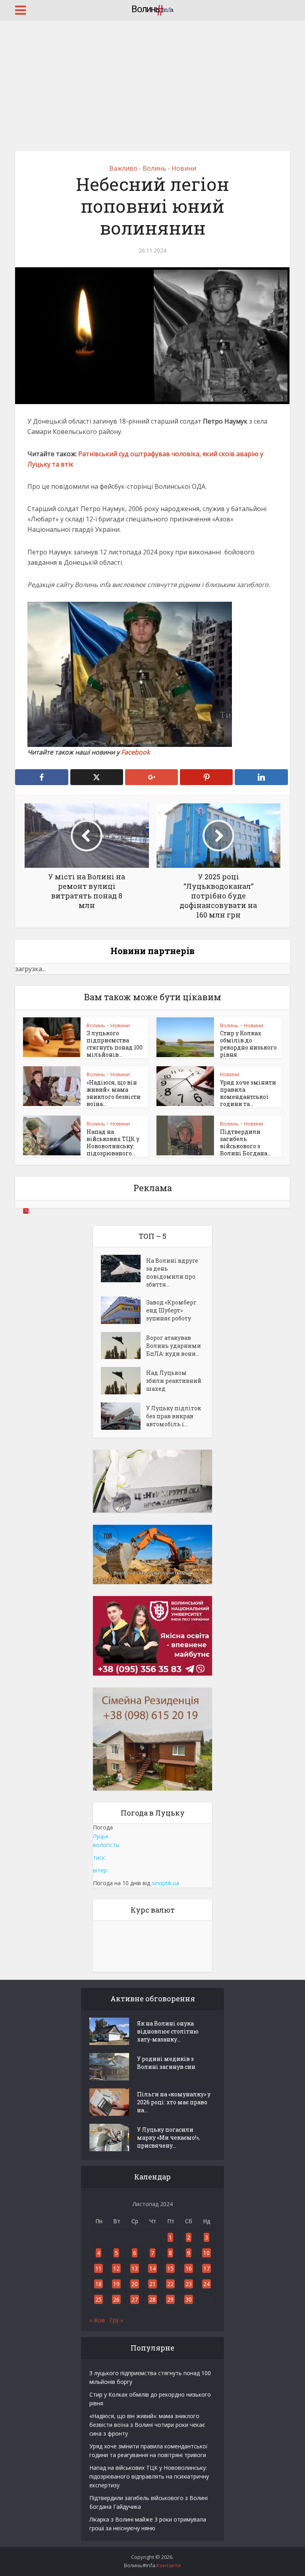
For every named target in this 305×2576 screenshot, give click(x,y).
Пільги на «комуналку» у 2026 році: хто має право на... (174, 2102)
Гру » (116, 2320)
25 (98, 2299)
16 (189, 2268)
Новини (184, 168)
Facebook (136, 752)
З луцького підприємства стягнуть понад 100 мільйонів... (115, 1044)
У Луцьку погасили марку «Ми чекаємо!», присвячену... (168, 2138)
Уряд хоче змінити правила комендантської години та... (248, 1093)
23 (189, 2284)
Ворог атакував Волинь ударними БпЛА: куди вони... (174, 1346)
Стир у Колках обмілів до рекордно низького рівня (248, 1044)
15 (170, 2268)
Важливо (123, 168)
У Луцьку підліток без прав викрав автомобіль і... (174, 1416)
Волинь (154, 168)
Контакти (169, 2565)
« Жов (97, 2320)
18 (98, 2284)
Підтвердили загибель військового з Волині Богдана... (245, 1142)
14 (152, 2268)
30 (189, 2299)
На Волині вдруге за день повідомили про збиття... (172, 1272)
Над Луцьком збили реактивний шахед (174, 1381)
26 (116, 2299)
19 (116, 2284)
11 (98, 2268)
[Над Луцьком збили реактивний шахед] (124, 1381)
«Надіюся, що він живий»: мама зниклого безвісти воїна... (114, 1093)
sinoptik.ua (165, 1883)
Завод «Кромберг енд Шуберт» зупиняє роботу (171, 1310)
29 (170, 2299)
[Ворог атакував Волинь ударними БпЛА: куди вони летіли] (124, 1346)
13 (135, 2268)
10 (207, 2253)
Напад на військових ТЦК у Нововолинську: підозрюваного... (113, 1142)
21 (152, 2284)
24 (207, 2284)
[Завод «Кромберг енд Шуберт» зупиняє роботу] (124, 1310)
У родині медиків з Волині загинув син (166, 2063)
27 (135, 2299)
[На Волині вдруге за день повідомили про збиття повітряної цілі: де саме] (124, 1269)
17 (207, 2268)
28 (152, 2299)
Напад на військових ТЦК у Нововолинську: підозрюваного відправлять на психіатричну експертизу (149, 2476)
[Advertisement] (152, 80)
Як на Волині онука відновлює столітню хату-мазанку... (168, 2031)
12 (116, 2268)
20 (135, 2284)
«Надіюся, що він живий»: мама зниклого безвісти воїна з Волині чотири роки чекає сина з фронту (147, 2425)
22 (170, 2284)
